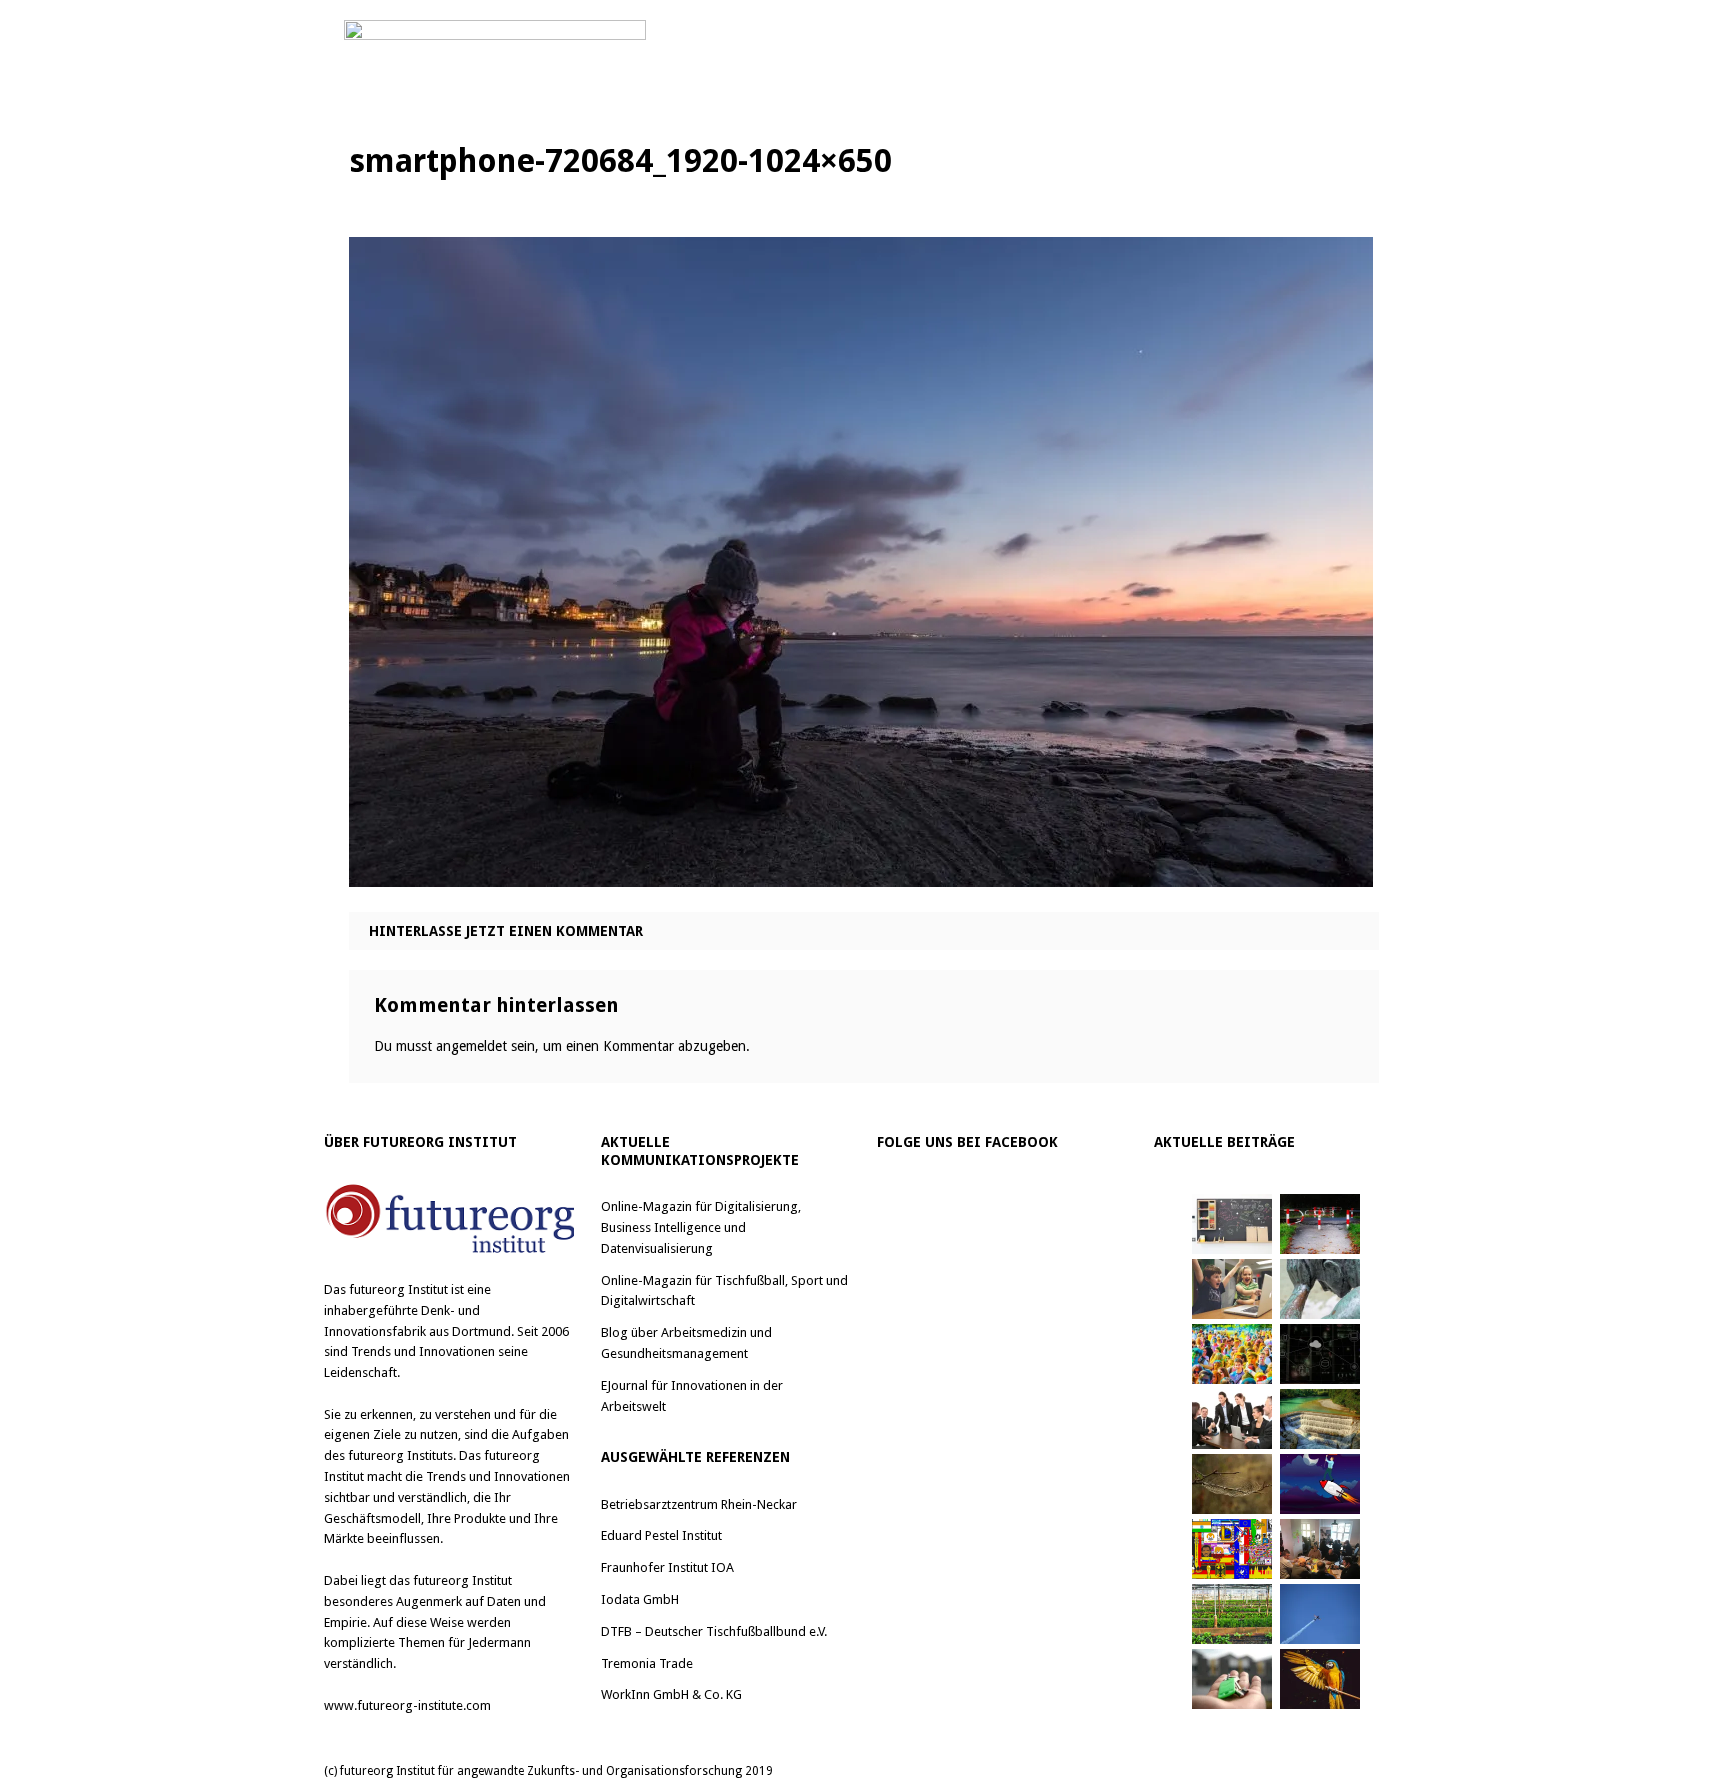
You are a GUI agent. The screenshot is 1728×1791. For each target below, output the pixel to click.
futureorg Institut (398, 1289)
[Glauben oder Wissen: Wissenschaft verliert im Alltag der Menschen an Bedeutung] (1320, 1289)
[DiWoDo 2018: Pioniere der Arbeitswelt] (1320, 1549)
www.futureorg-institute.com (407, 1705)
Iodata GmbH (640, 1599)
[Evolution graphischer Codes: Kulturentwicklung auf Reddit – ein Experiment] (1232, 1549)
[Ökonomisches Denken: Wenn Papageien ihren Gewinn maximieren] (1320, 1679)
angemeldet (471, 1046)
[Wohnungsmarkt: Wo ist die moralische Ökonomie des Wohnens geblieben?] (1232, 1679)
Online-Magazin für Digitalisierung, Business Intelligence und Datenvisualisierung (701, 1227)
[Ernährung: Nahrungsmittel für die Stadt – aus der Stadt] (1232, 1614)
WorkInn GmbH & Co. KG (671, 1694)
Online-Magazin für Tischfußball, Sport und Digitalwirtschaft (724, 1291)
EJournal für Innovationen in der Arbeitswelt (692, 1396)
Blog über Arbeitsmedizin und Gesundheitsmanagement (686, 1343)
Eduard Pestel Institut (661, 1535)
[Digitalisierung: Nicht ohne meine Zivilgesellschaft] (1232, 1354)
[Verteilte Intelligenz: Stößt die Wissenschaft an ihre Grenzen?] (1320, 1354)
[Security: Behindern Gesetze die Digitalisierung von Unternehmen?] (1320, 1224)
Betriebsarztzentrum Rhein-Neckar (699, 1504)
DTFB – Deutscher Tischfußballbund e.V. (714, 1631)
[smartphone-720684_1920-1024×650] (861, 871)
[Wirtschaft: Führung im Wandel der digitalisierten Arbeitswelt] (1320, 1614)
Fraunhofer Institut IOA (667, 1567)
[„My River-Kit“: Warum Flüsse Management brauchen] (1320, 1419)
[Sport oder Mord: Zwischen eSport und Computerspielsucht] (1232, 1289)
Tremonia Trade (647, 1663)
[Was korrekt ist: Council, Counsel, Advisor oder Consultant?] (1232, 1419)
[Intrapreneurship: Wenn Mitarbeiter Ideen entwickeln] (1320, 1484)
